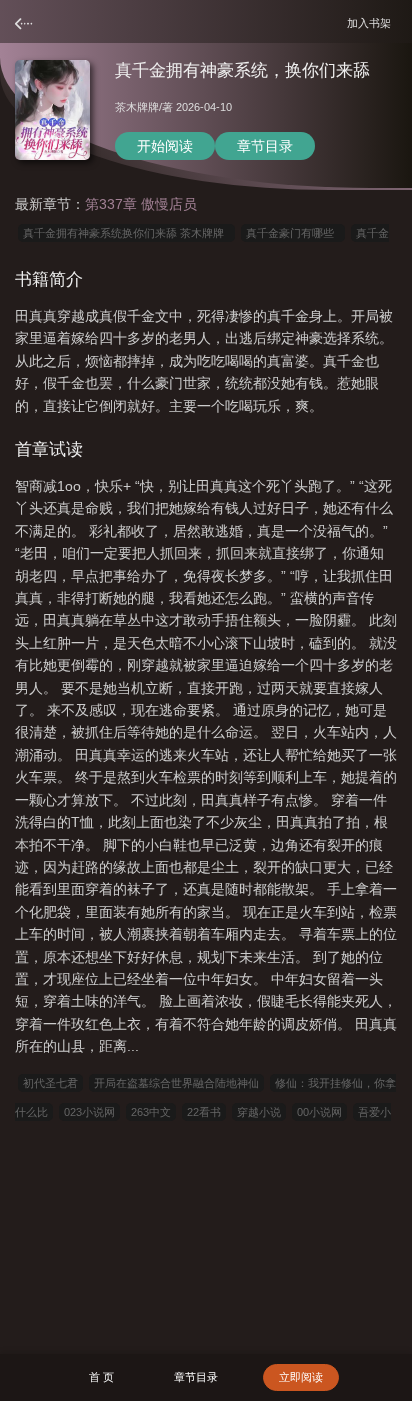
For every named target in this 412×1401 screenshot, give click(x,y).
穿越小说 (259, 1112)
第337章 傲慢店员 (141, 204)
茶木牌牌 (137, 107)
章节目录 (265, 146)
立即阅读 (301, 1377)
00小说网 (319, 1112)
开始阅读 (165, 146)
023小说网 (89, 1112)
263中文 (151, 1112)
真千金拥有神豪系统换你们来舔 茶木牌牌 (126, 233)
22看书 (204, 1112)
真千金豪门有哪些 (293, 233)
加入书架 (372, 22)
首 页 (101, 1377)
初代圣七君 (50, 1083)
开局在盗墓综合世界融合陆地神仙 (176, 1083)
